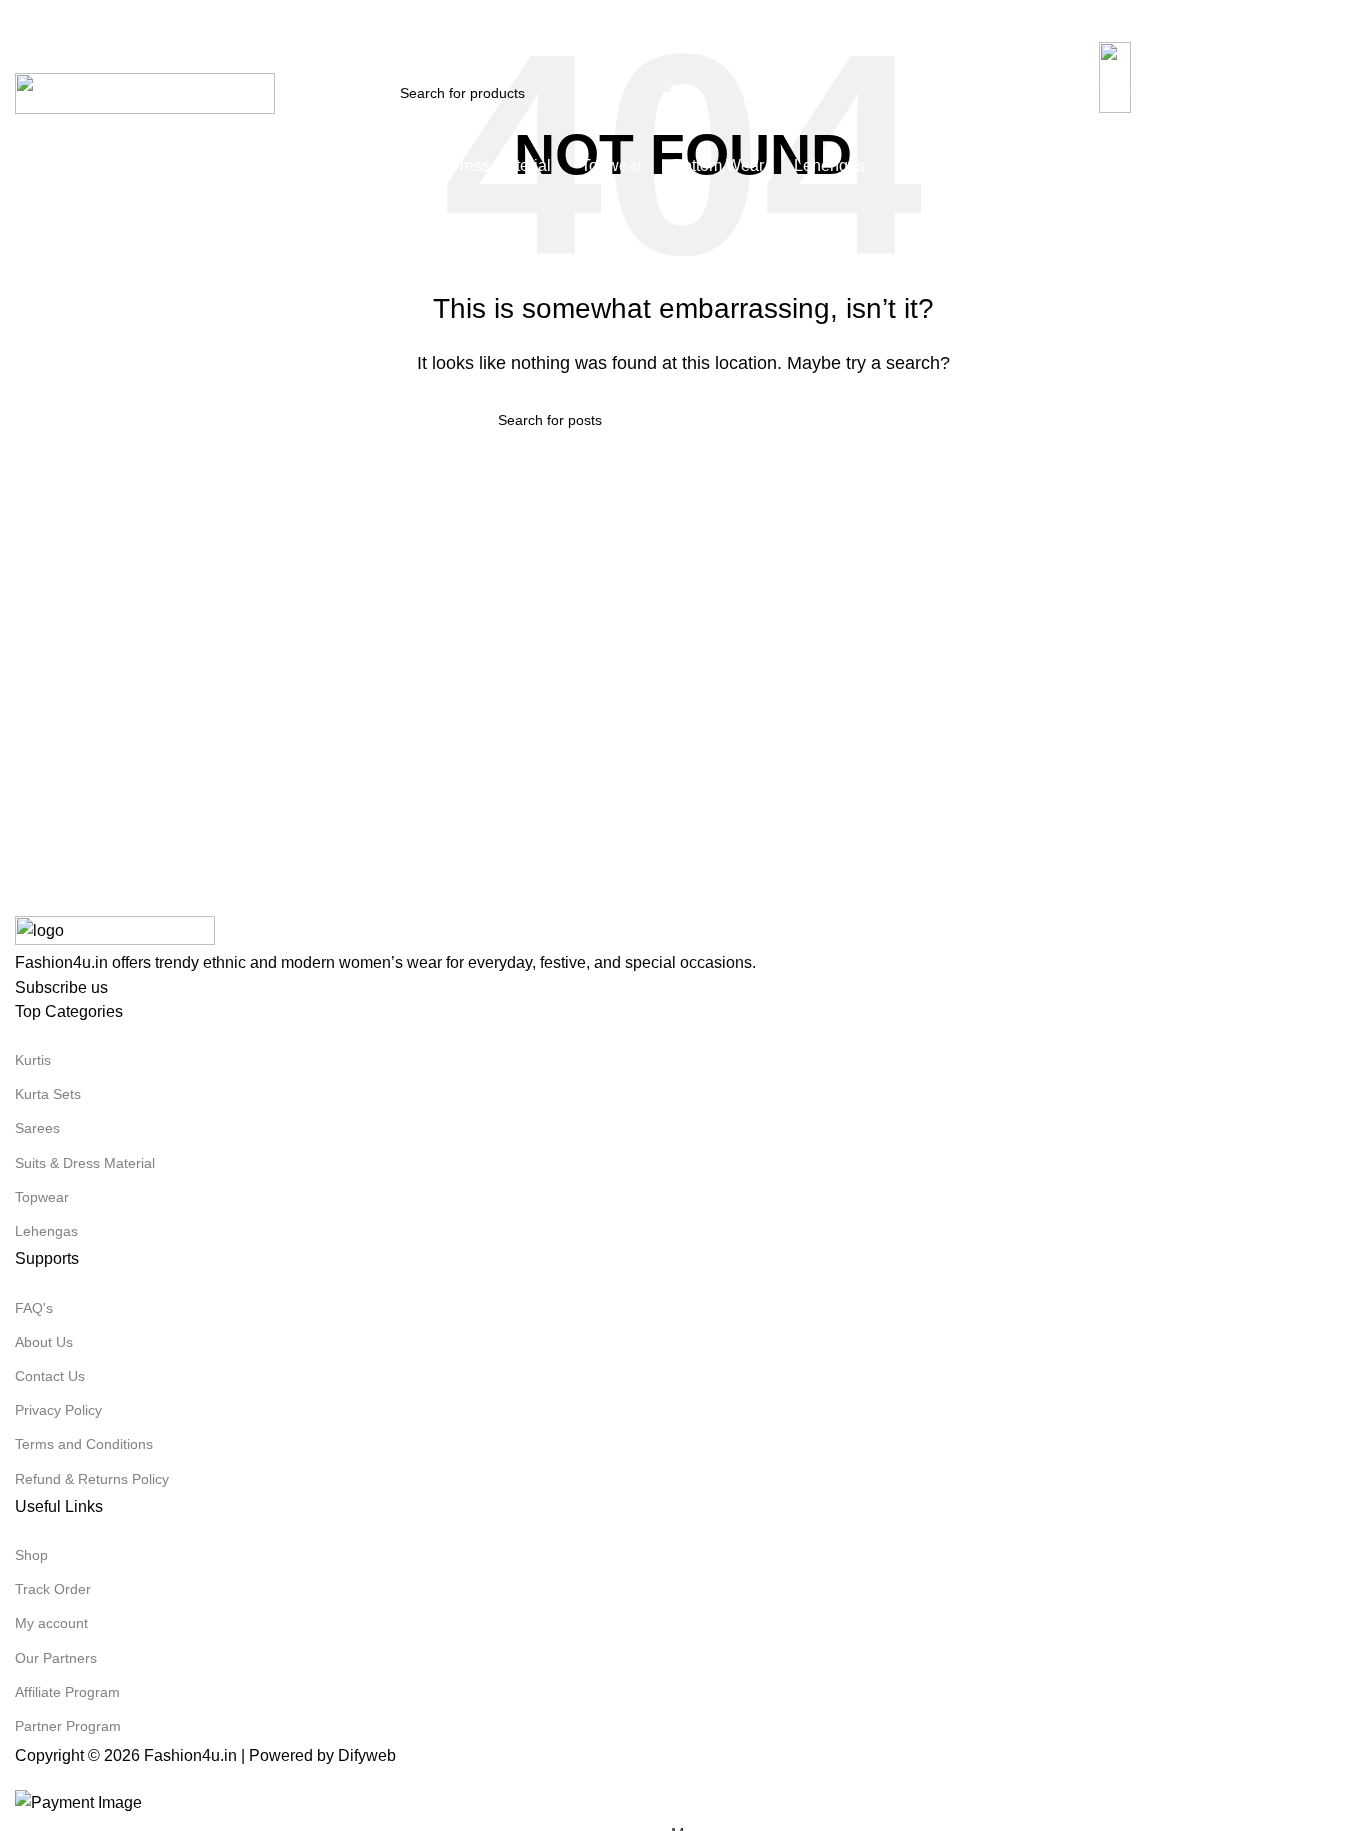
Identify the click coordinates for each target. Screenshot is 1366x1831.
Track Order (53, 1589)
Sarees (37, 1128)
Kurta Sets (48, 1094)
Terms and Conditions (84, 1444)
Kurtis (33, 1060)
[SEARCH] (664, 81)
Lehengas (46, 1231)
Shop (31, 1555)
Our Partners (56, 1658)
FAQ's (34, 1308)
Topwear (42, 1197)
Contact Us (50, 1376)
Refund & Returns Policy (92, 1479)
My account (51, 1623)
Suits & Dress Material (85, 1163)
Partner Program (68, 1726)
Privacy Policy (58, 1410)
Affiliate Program (67, 1692)
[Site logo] (145, 92)
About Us (44, 1342)
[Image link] (115, 931)
